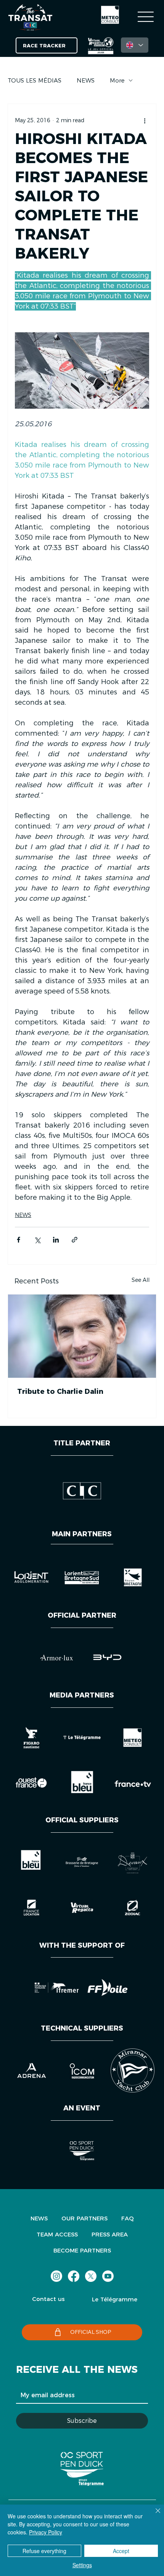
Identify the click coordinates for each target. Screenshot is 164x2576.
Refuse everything (44, 2551)
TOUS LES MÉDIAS (35, 80)
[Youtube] (108, 2276)
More (117, 80)
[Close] (153, 2515)
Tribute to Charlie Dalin (60, 1392)
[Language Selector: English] (135, 45)
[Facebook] (74, 2276)
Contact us (48, 2299)
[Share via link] (75, 1240)
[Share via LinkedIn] (56, 1240)
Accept (121, 2551)
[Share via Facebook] (18, 1240)
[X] (91, 2276)
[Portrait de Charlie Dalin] (82, 1336)
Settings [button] (82, 2565)
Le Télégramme (115, 2299)
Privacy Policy (46, 2532)
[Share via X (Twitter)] (37, 1240)
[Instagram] (56, 2276)
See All (141, 1280)
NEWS (86, 80)
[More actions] (145, 121)
